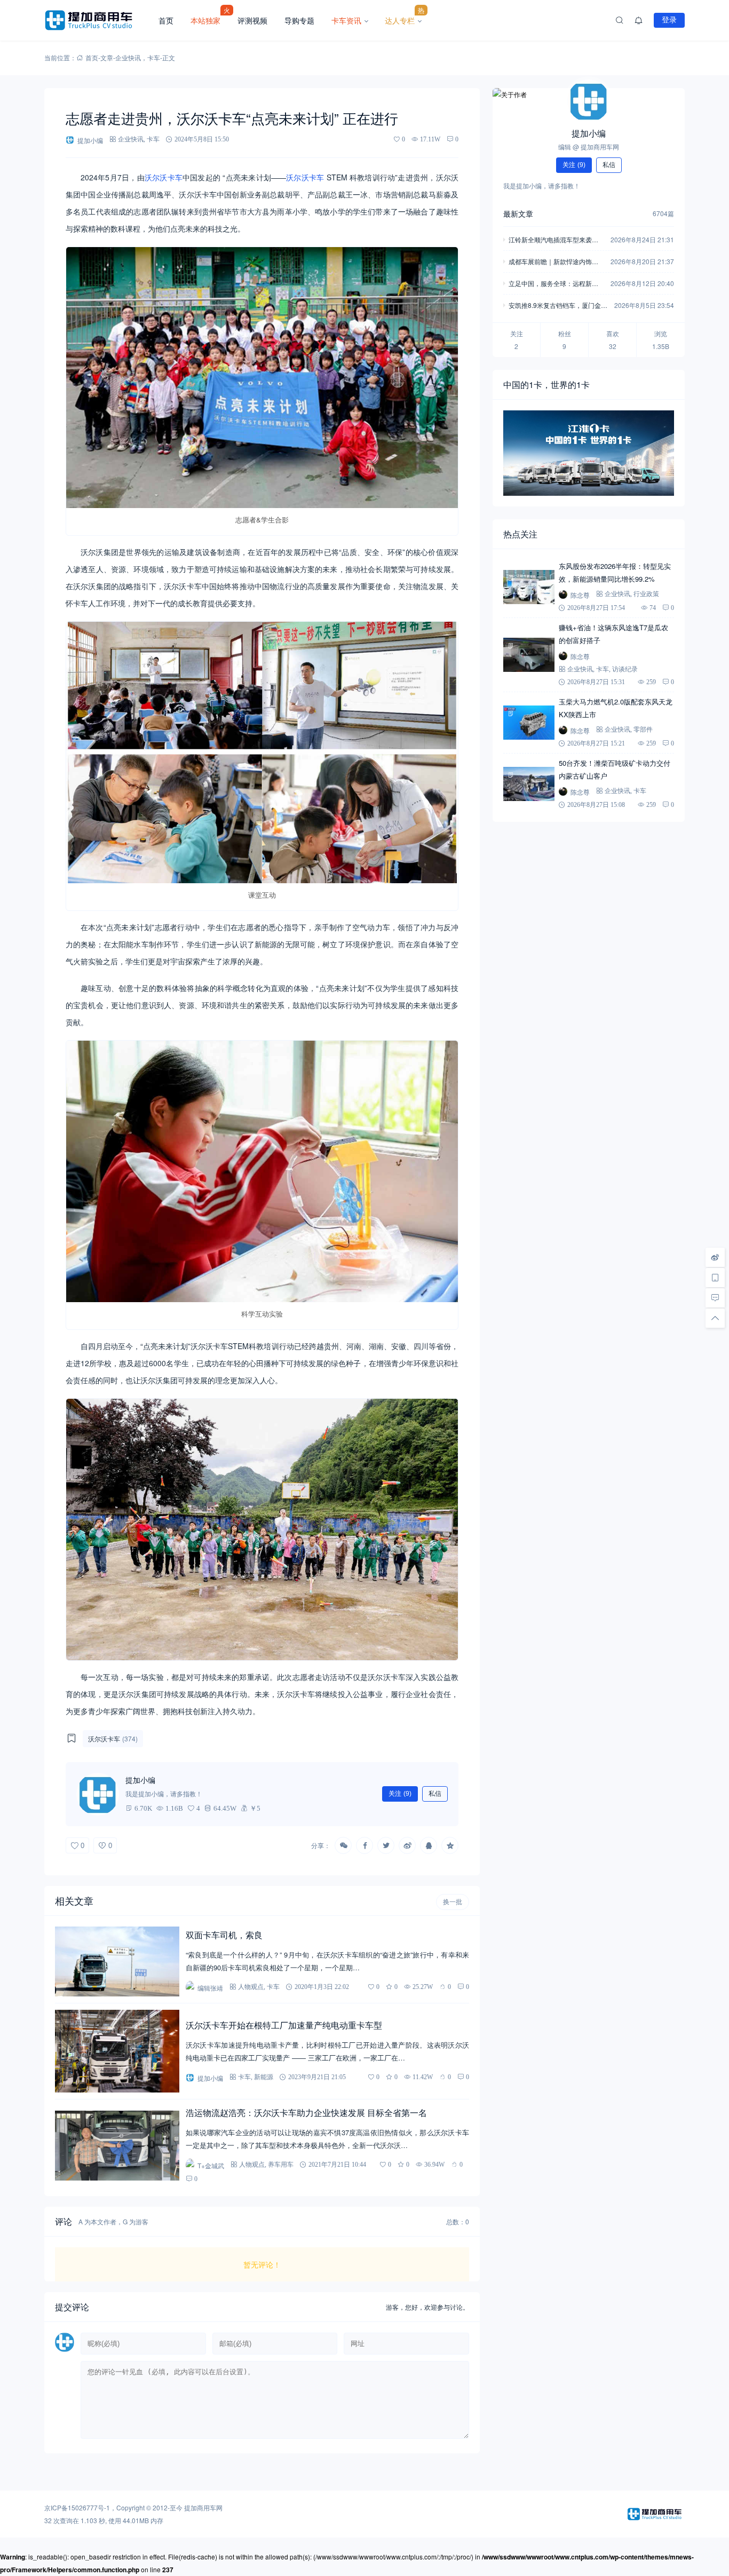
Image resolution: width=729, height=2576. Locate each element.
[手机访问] (715, 1278)
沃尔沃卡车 (164, 177)
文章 (107, 57)
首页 (166, 20)
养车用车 (281, 2164)
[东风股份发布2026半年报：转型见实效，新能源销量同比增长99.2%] (529, 587)
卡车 (154, 57)
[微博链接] (715, 1257)
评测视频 (252, 20)
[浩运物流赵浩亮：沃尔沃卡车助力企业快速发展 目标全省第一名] (117, 2146)
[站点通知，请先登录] (639, 20)
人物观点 (251, 1987)
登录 (669, 20)
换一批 (453, 1902)
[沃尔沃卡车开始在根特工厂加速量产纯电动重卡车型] (117, 2051)
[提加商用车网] (97, 20)
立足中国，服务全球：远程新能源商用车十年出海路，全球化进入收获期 (553, 284)
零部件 (643, 729)
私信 (435, 1794)
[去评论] (715, 1298)
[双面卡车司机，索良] (117, 1961)
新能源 (264, 2077)
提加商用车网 (203, 2507)
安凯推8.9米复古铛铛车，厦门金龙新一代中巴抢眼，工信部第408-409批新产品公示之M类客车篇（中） (558, 306)
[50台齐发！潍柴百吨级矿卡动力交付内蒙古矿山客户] (529, 784)
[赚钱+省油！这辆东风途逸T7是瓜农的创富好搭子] (529, 655)
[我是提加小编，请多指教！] (98, 1794)
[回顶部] (715, 1318)
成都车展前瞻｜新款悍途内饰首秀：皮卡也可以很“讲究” (553, 262)
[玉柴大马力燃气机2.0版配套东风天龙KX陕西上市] (529, 723)
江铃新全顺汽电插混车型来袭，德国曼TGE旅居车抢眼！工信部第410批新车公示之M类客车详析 (556, 240)
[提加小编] (589, 101)
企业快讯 (128, 57)
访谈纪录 (625, 669)
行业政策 (646, 594)
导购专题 (299, 20)
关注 (400, 1794)
